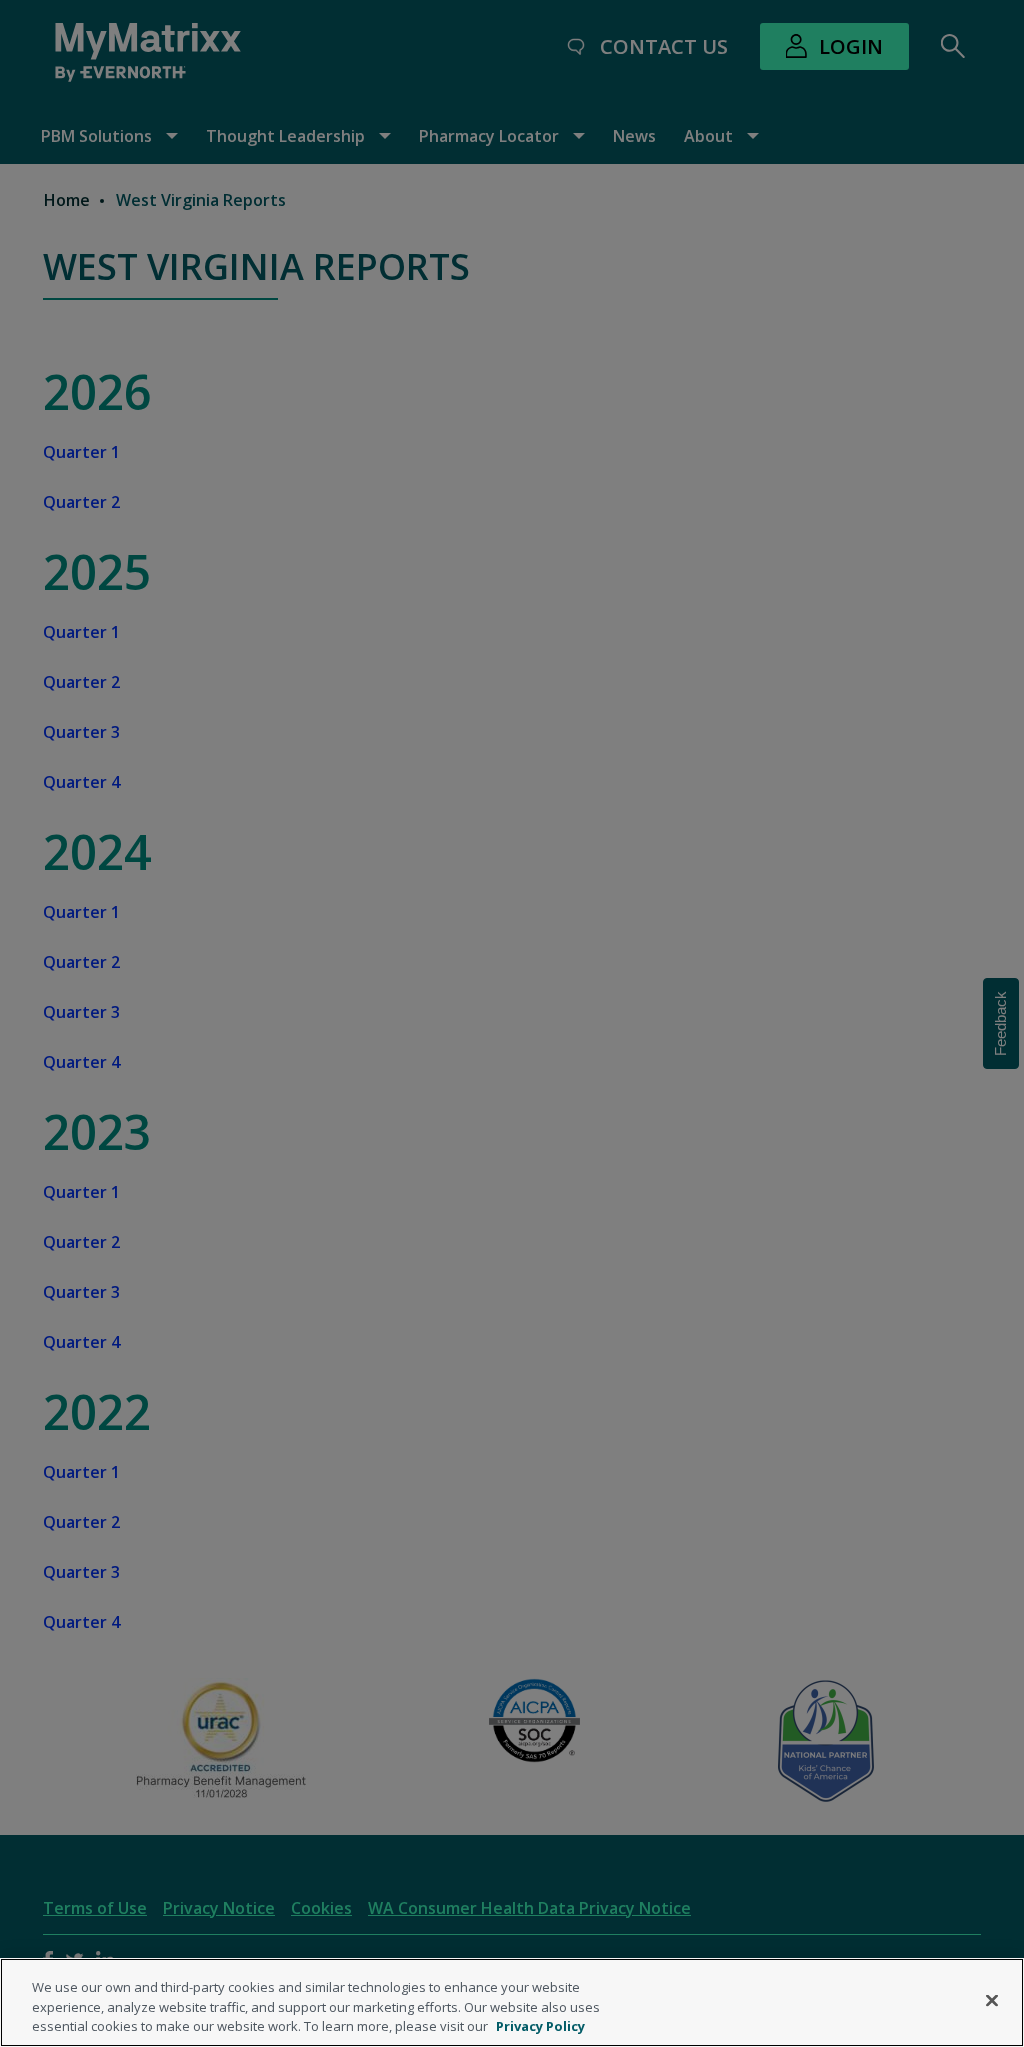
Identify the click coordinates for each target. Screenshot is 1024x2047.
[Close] (992, 2000)
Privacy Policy (540, 2026)
